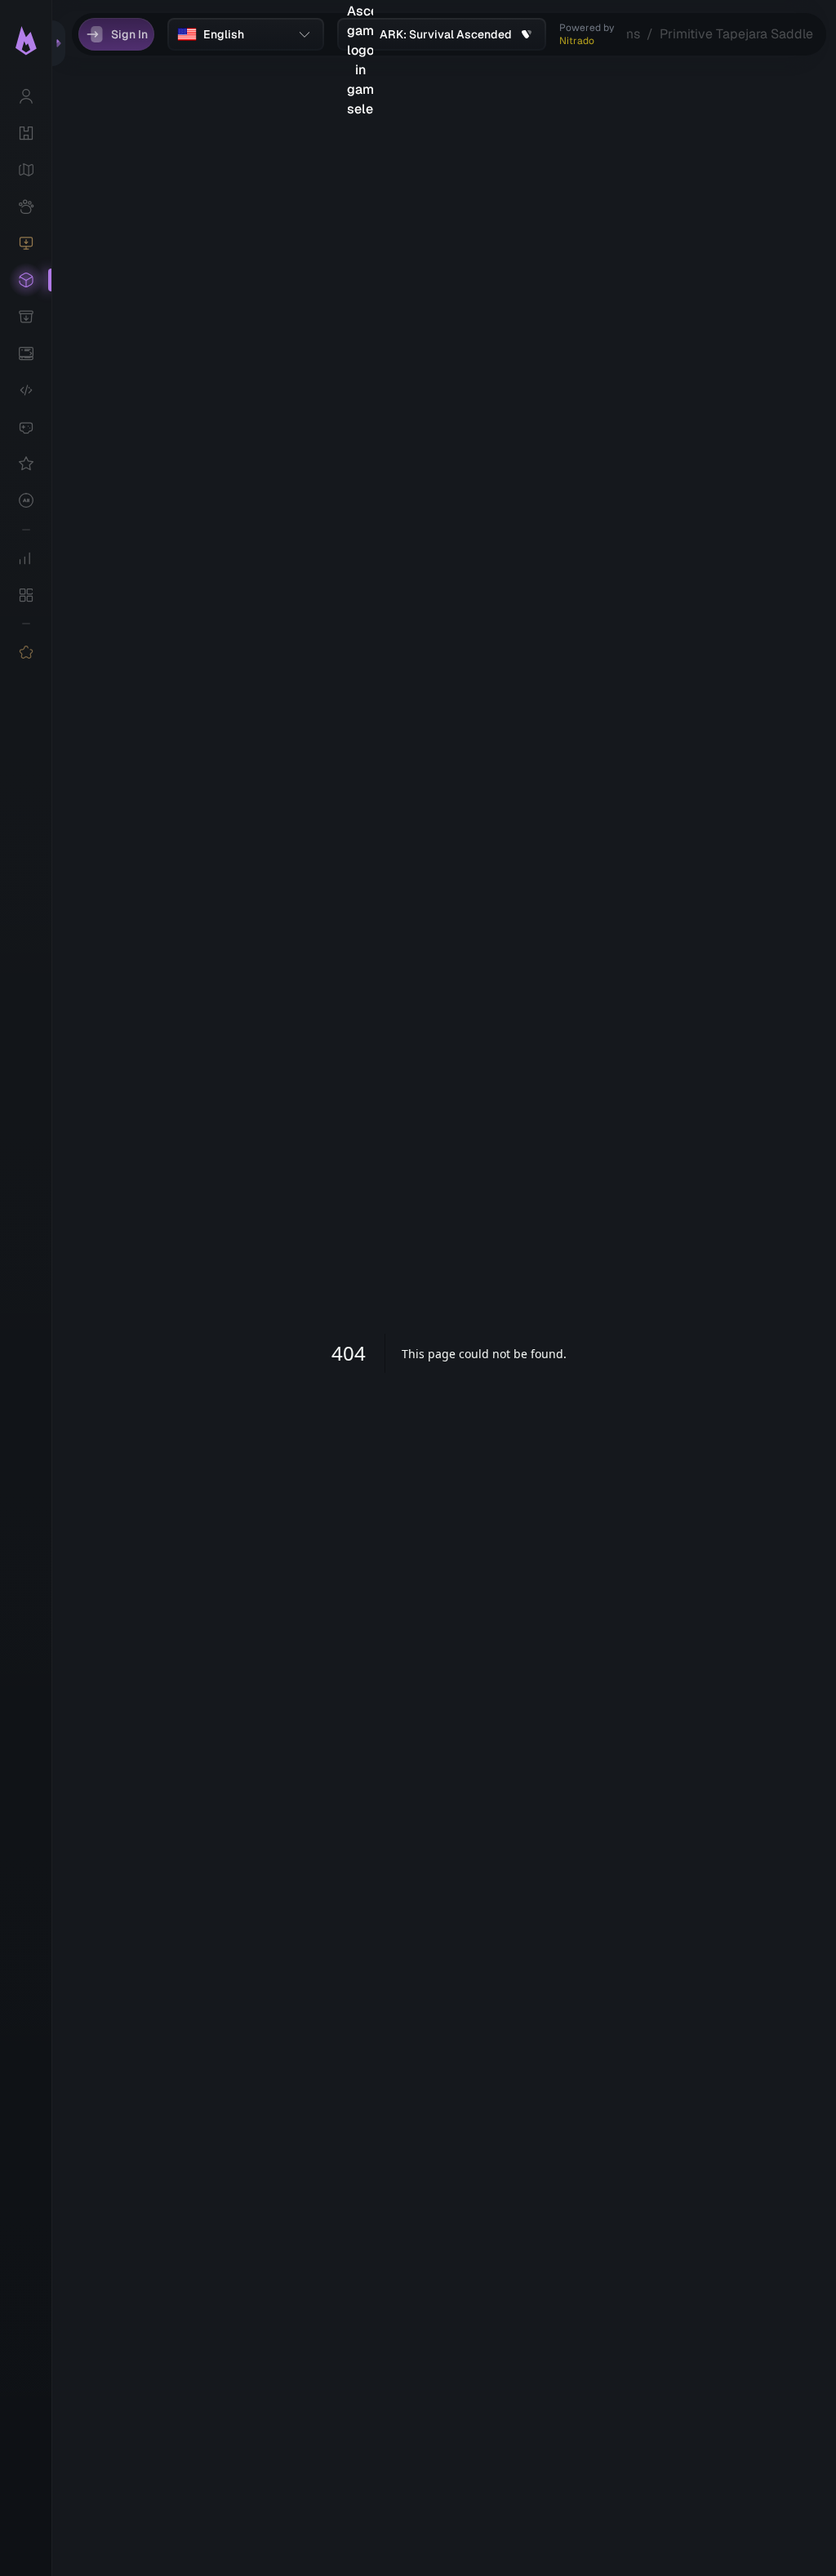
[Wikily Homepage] (26, 41)
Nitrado (577, 41)
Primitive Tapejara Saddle (736, 34)
